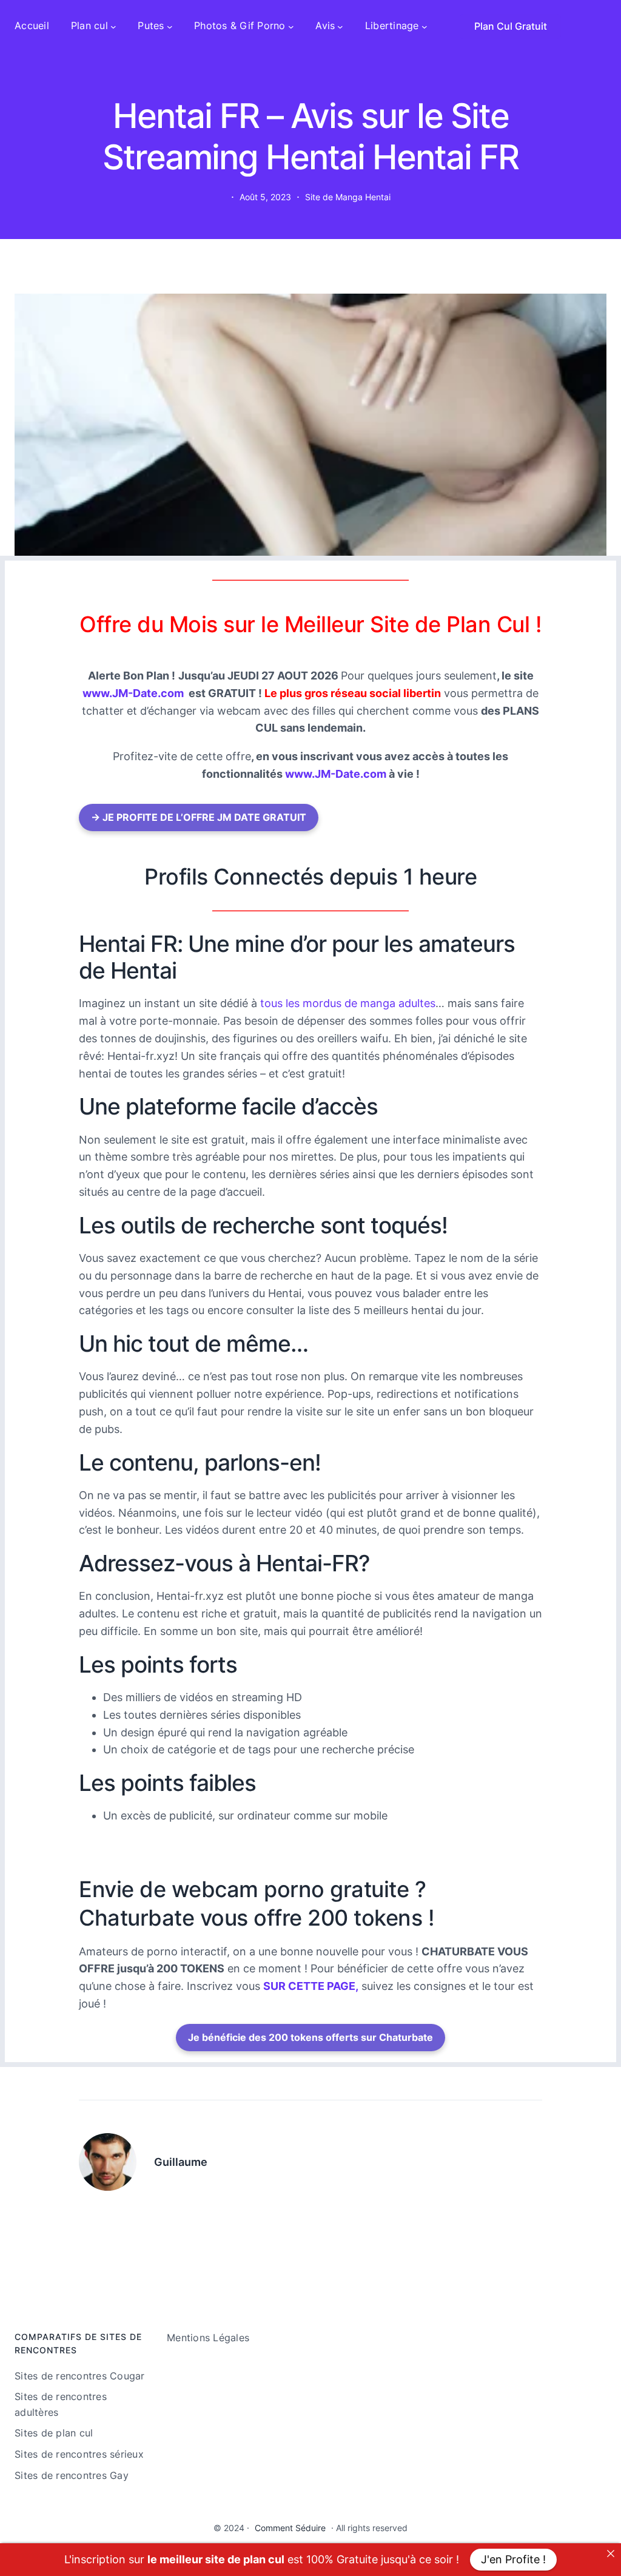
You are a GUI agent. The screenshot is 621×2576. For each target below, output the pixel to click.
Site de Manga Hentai (348, 197)
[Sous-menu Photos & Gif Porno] (291, 26)
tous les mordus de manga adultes (348, 1003)
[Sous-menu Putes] (170, 26)
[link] (611, 2554)
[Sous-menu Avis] (340, 26)
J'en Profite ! (513, 2559)
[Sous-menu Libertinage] (425, 26)
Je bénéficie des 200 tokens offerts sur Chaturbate (310, 2037)
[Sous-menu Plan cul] (113, 26)
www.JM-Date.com (133, 693)
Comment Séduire (290, 2528)
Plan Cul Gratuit (511, 26)
